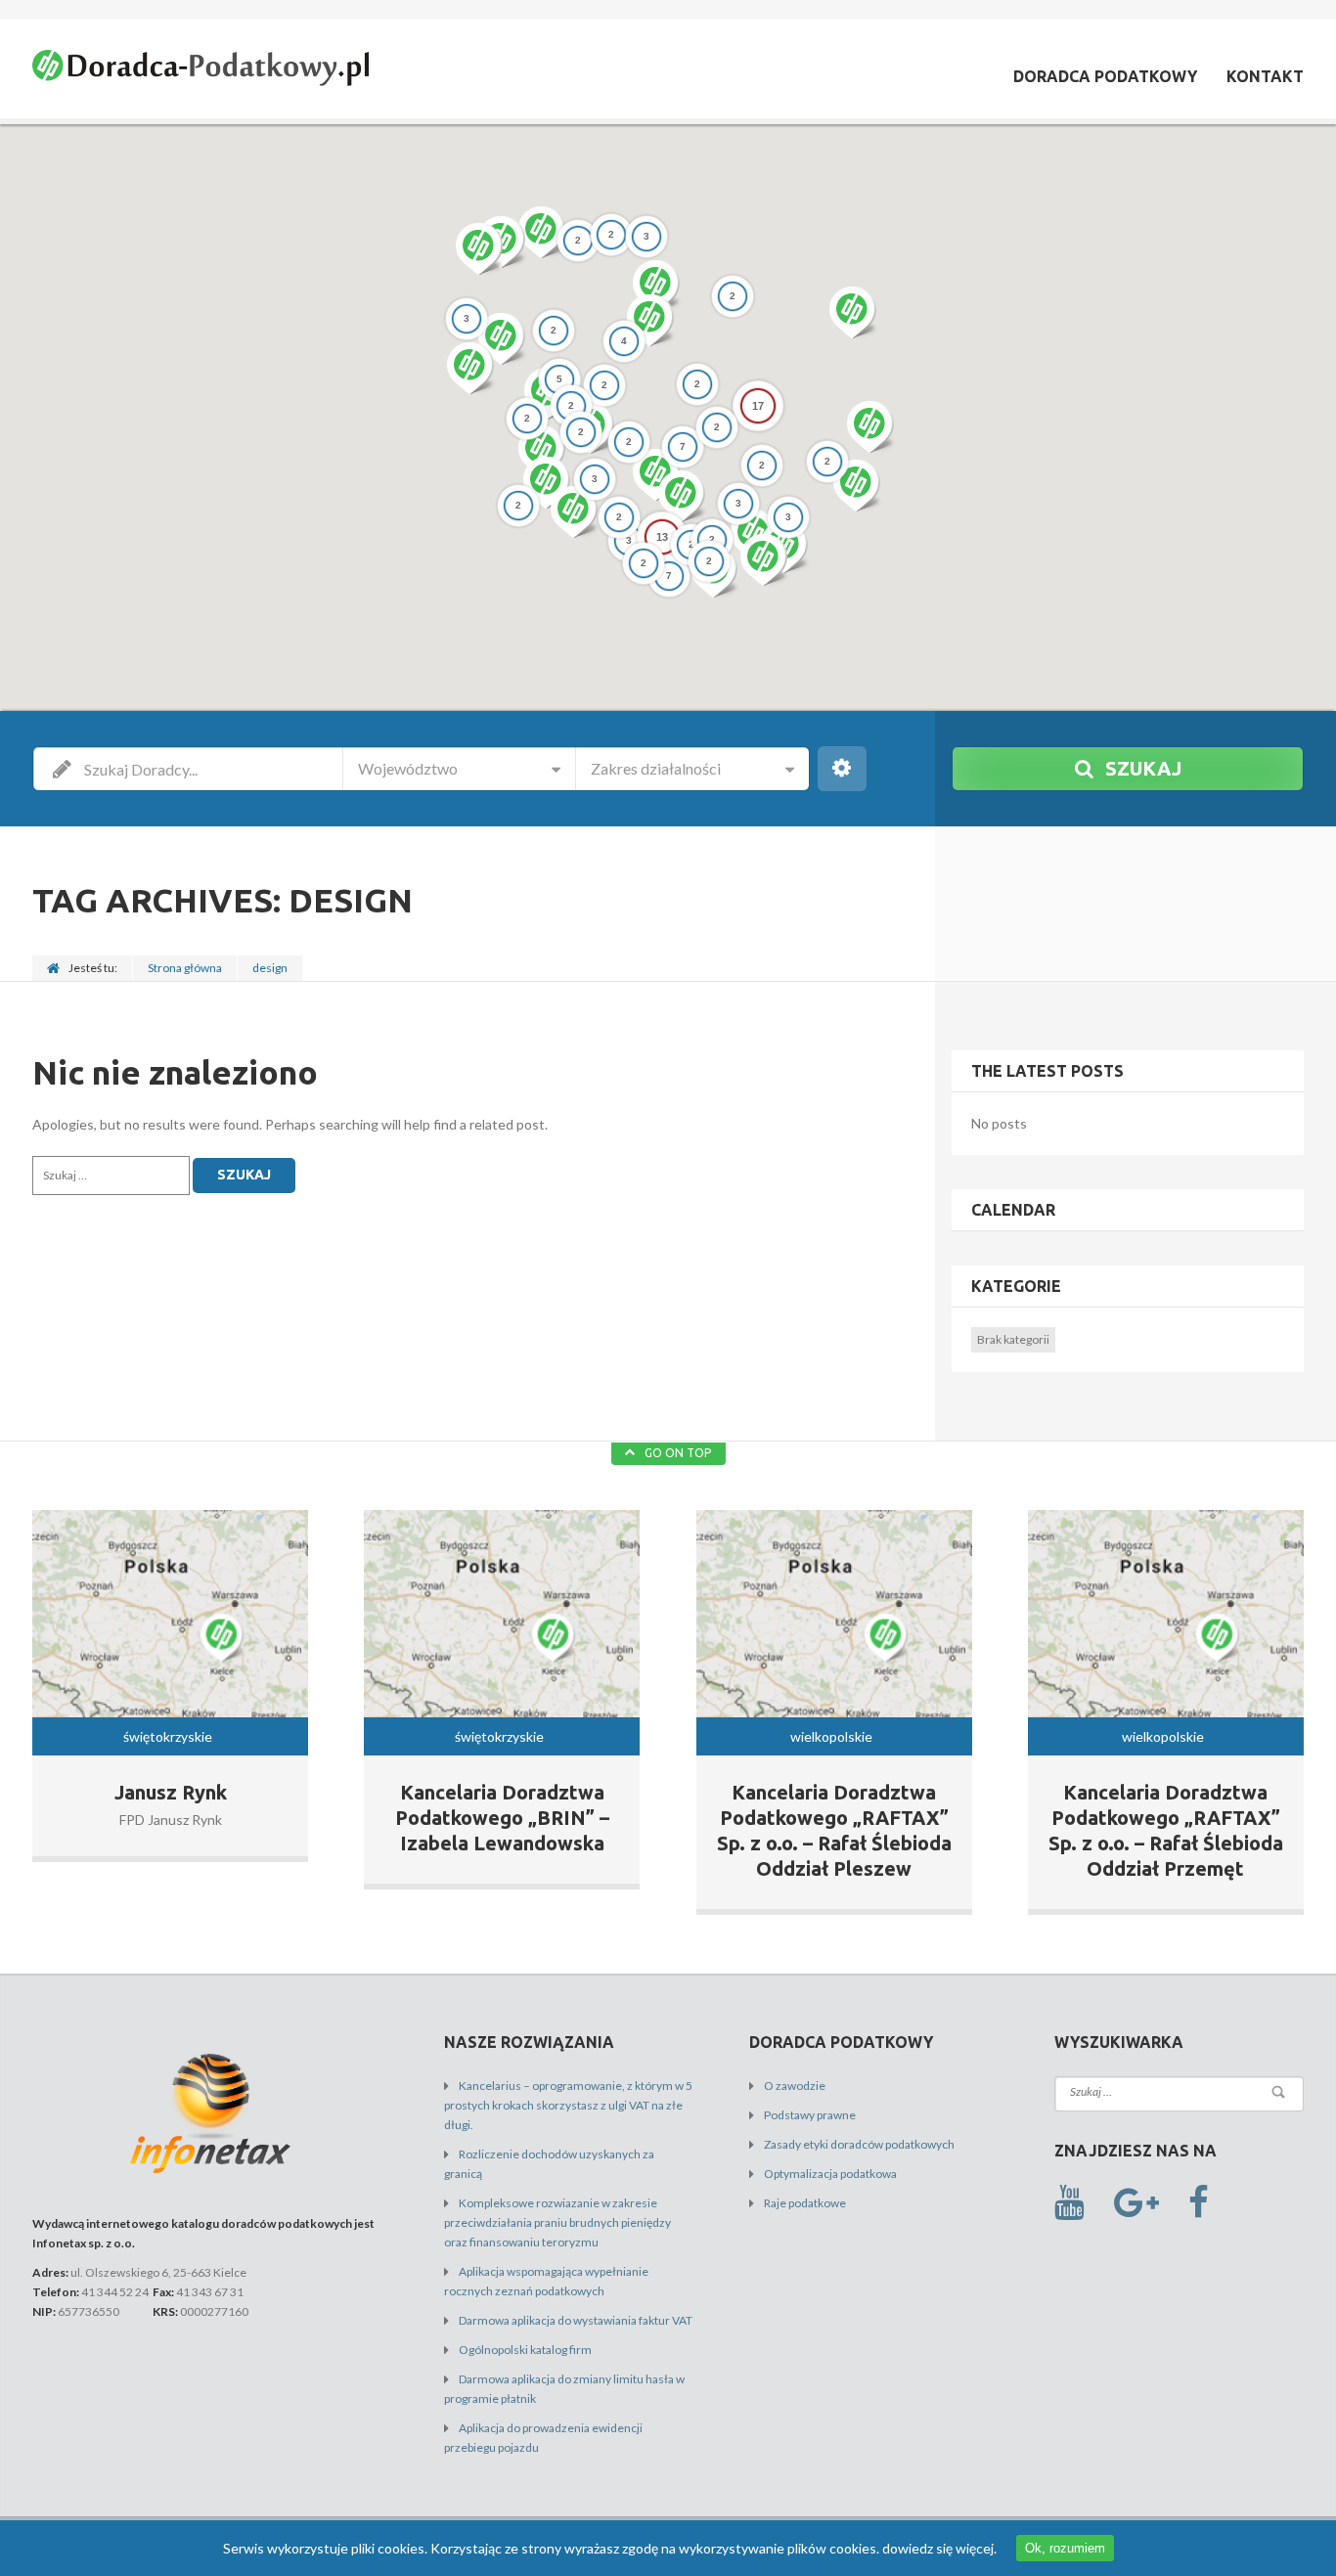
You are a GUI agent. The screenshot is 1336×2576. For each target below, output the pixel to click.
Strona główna (185, 968)
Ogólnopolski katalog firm (525, 2350)
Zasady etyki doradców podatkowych (859, 2144)
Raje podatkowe (805, 2203)
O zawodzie (795, 2086)
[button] (649, 320)
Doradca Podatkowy (1105, 76)
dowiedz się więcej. (939, 2548)
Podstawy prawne (810, 2115)
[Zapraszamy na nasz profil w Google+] (1136, 2203)
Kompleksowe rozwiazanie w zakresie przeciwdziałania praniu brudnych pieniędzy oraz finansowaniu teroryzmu (557, 2222)
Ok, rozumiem (1065, 2548)
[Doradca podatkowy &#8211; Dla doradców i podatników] (200, 71)
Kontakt (1265, 76)
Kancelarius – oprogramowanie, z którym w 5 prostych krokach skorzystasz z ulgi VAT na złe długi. (568, 2105)
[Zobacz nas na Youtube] (1069, 2203)
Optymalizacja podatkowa (830, 2174)
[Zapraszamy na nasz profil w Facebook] (1199, 2203)
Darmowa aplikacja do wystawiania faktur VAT (576, 2320)
